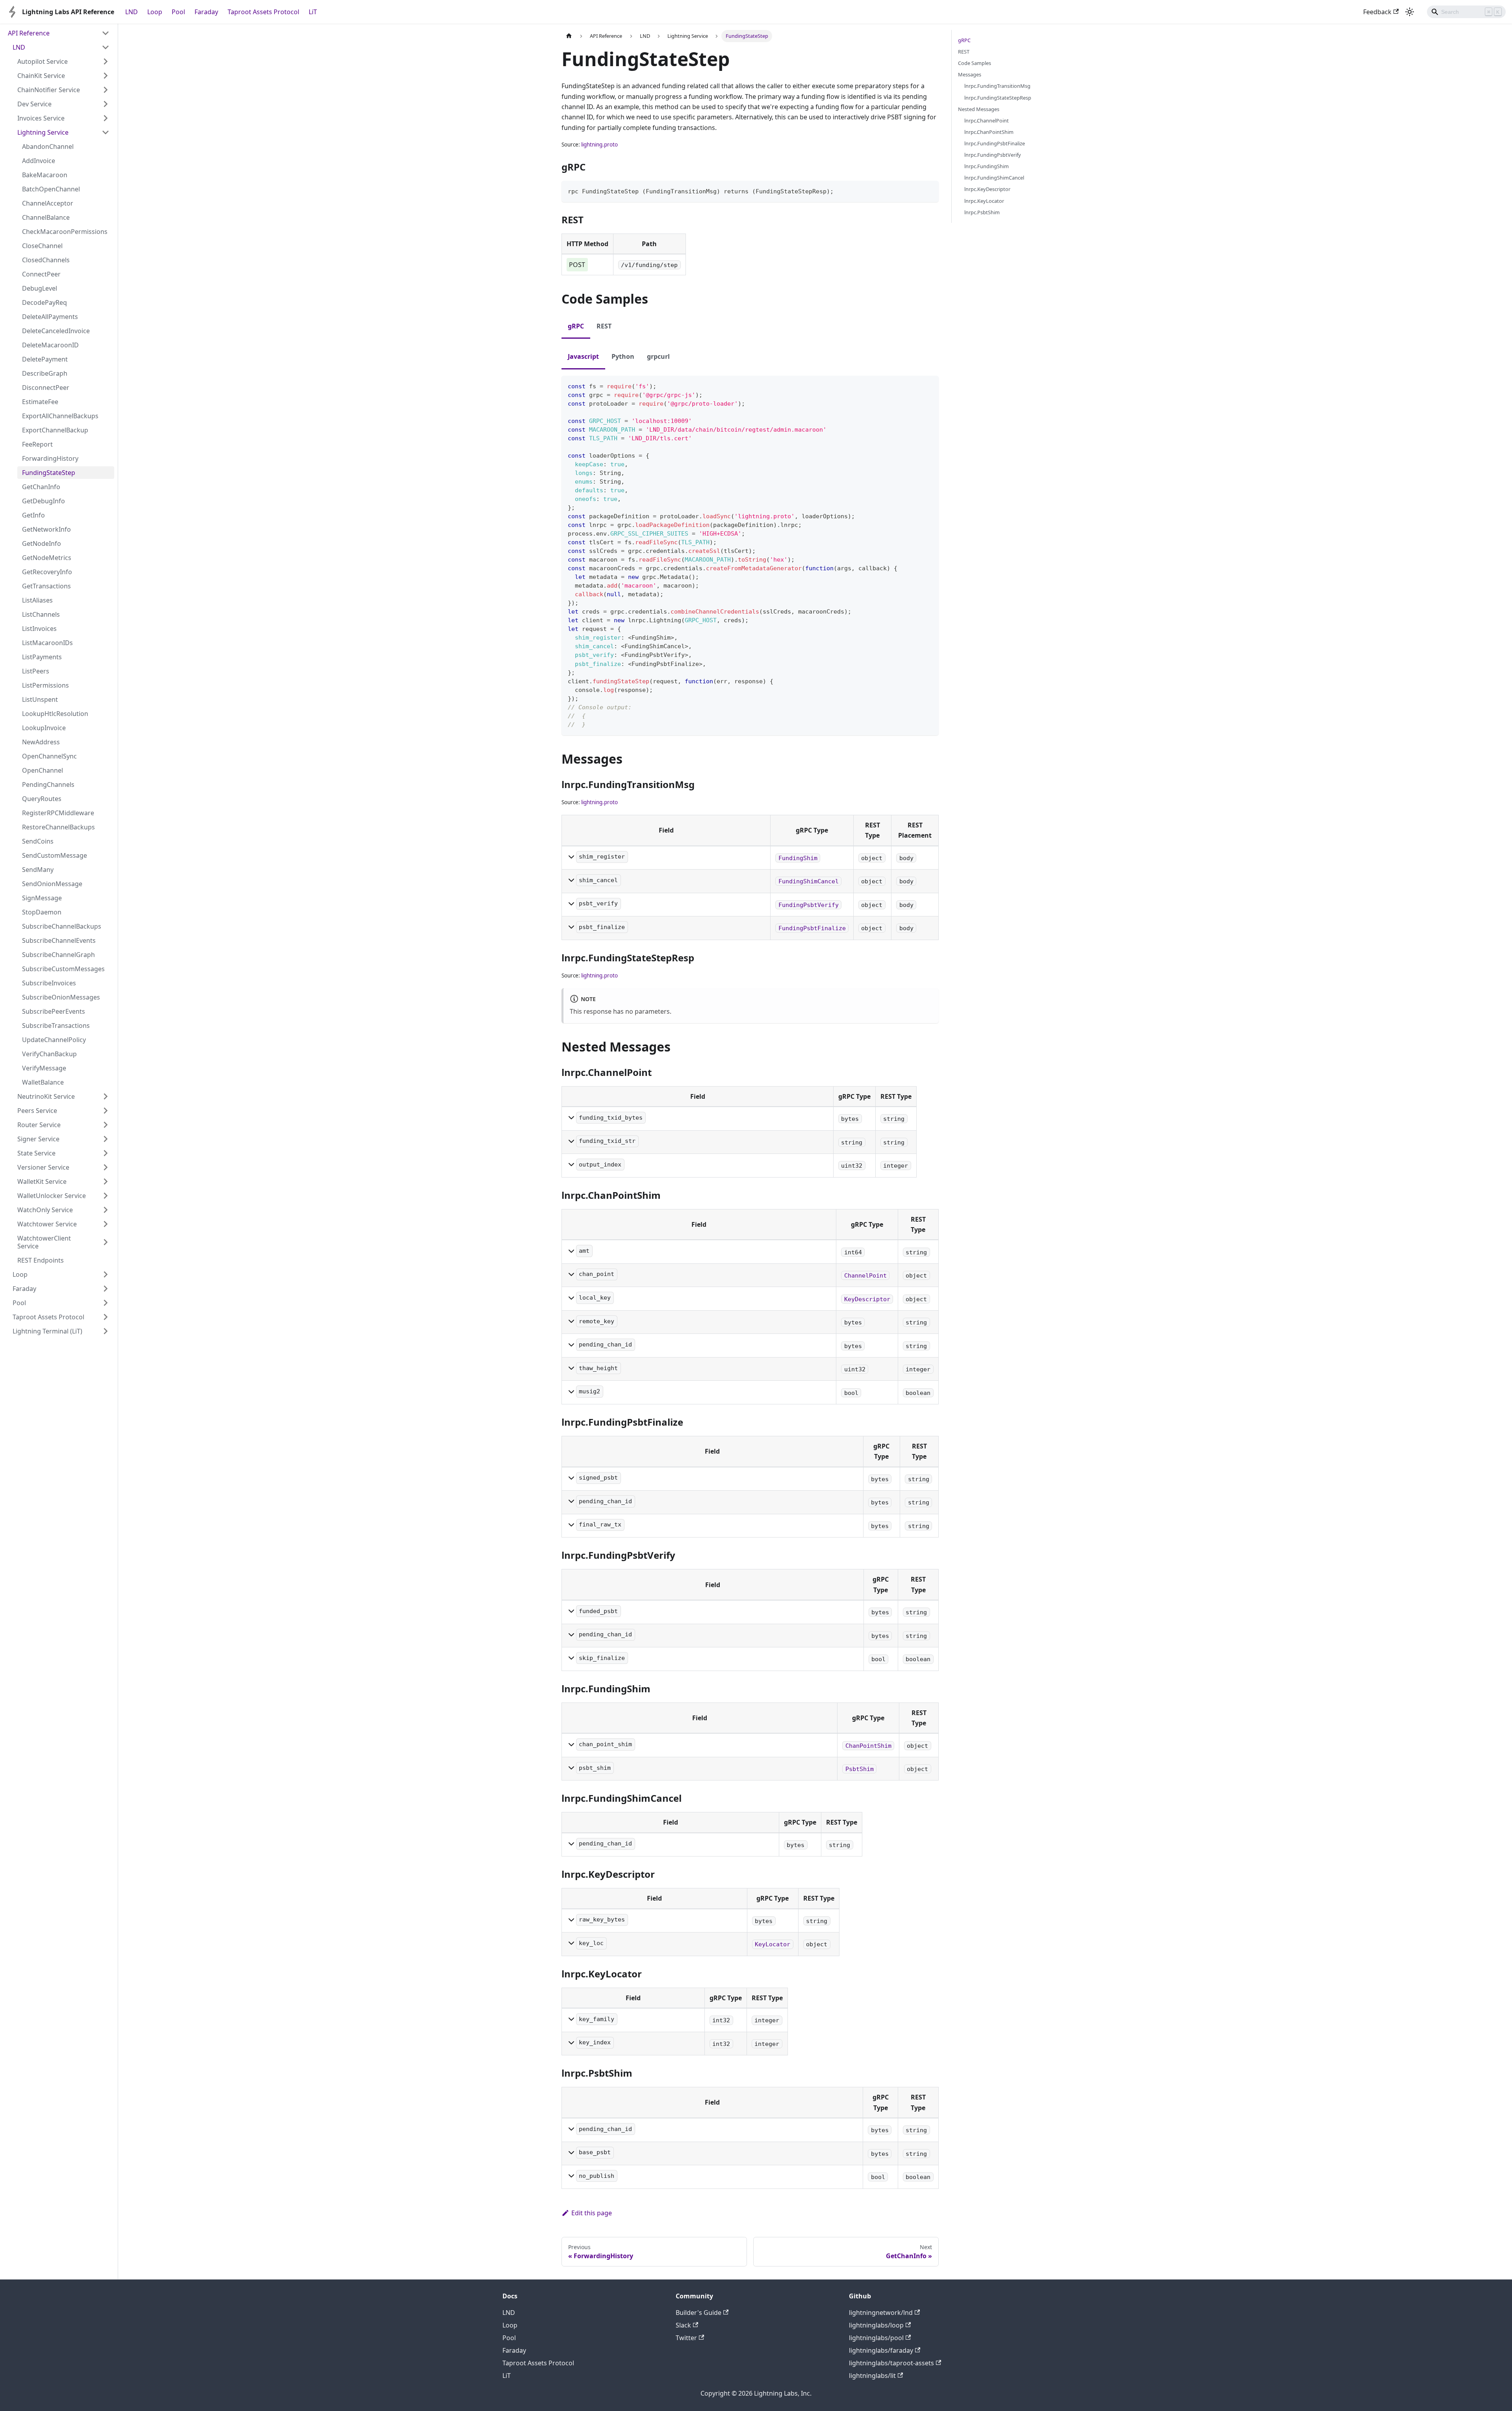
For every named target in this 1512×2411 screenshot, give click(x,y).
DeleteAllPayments (50, 317)
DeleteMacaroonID (50, 345)
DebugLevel (40, 288)
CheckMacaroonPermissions (65, 232)
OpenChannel (43, 770)
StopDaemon (42, 912)
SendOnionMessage (52, 884)
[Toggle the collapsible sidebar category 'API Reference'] (106, 33)
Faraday (206, 12)
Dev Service (34, 104)
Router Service (39, 1125)
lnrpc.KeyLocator (984, 201)
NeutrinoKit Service (46, 1096)
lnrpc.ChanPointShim (989, 132)
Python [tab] (623, 356)
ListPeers (36, 671)
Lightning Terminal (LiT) (47, 1331)
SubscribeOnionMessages (61, 997)
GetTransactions (46, 586)
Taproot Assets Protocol (263, 12)
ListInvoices (39, 629)
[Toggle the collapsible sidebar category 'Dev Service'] (106, 104)
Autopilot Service (43, 61)
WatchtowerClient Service (44, 1242)
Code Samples (975, 63)
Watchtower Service (47, 1224)
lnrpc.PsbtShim (982, 212)
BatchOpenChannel (51, 189)
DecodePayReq (44, 302)
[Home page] (569, 36)
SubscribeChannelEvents (59, 940)
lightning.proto (599, 145)
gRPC (964, 40)
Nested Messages (979, 109)
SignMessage (42, 898)
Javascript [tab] (583, 356)
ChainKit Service (41, 76)
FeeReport (37, 444)
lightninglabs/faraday (881, 2350)
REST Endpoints (41, 1260)
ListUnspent (40, 699)
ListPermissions (45, 685)
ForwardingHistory (50, 458)
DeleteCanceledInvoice (56, 331)
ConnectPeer (41, 274)
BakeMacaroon (45, 175)
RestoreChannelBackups (58, 827)
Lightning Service (43, 132)
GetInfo (33, 515)
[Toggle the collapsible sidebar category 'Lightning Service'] (106, 132)
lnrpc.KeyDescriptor (987, 189)
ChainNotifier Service (49, 90)
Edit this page (592, 2213)
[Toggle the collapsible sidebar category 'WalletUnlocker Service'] (106, 1196)
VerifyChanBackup (49, 1054)
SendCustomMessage (55, 855)
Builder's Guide (699, 2313)
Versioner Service (43, 1167)
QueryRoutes (42, 799)
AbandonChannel (48, 147)
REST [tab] (604, 326)
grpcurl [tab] (658, 356)
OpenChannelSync (49, 756)
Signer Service (38, 1139)
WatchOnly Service (45, 1210)
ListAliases (37, 600)
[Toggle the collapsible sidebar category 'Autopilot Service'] (106, 61)
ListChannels (41, 614)
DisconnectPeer (46, 388)
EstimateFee (40, 402)
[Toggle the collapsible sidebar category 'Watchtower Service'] (106, 1224)
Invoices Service (41, 118)
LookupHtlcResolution (55, 714)
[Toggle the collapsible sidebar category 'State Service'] (106, 1153)
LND (132, 12)
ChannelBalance (46, 217)
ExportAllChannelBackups (60, 416)
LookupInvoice (44, 728)
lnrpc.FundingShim (987, 166)
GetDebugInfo (44, 501)
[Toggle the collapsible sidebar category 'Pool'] (106, 1303)
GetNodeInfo (42, 543)
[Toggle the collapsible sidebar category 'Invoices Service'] (106, 118)
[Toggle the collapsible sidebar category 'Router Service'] (106, 1125)
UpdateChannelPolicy (54, 1040)
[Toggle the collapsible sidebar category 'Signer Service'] (106, 1139)
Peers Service (37, 1111)
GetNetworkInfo (46, 529)
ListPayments (42, 657)
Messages (970, 74)
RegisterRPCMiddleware (58, 813)
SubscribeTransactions (56, 1026)
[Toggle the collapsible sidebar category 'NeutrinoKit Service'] (106, 1096)
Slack (683, 2325)
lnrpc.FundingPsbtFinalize (995, 143)
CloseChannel (42, 246)
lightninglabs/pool (876, 2338)
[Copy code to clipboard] (929, 190)
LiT (313, 12)
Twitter (686, 2338)
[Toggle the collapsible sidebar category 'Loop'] (106, 1274)
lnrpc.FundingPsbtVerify (993, 155)
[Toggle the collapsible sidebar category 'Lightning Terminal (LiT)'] (106, 1331)
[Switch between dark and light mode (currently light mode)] (1410, 12)
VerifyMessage (44, 1068)
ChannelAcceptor (48, 203)
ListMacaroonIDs (47, 643)
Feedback (1377, 12)
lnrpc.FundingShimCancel (994, 178)
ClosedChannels (46, 260)
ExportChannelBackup (55, 430)
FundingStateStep (49, 473)
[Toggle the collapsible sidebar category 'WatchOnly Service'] (106, 1210)
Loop (155, 12)
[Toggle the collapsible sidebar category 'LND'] (106, 47)
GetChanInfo (41, 487)
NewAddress (41, 742)
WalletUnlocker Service (52, 1196)
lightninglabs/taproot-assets (891, 2363)
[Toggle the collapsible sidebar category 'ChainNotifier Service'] (106, 90)
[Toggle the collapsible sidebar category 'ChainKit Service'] (106, 76)
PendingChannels (48, 785)
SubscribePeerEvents (54, 1011)
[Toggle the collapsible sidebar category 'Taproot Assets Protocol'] (106, 1317)
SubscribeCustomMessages (63, 969)
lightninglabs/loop (876, 2325)
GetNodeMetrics (47, 558)
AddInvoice (39, 161)
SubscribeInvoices (49, 983)
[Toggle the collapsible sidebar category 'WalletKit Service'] (106, 1181)
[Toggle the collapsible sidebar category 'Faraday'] (106, 1289)
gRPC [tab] (576, 326)
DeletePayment (45, 359)
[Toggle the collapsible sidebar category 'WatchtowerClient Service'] (106, 1242)
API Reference (29, 33)
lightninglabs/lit (872, 2376)
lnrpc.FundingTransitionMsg (997, 86)
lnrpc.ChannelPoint (987, 121)
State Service (36, 1153)
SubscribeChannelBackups (62, 926)
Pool (178, 12)
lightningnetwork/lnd (881, 2313)
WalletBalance (43, 1082)
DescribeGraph (45, 373)
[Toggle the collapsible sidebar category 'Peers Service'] (106, 1111)
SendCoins (38, 841)
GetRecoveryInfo (47, 572)
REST (964, 52)
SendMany (38, 870)
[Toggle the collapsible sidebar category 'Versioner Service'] (106, 1167)
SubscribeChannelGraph (58, 955)
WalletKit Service (42, 1181)
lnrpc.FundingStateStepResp (998, 98)
